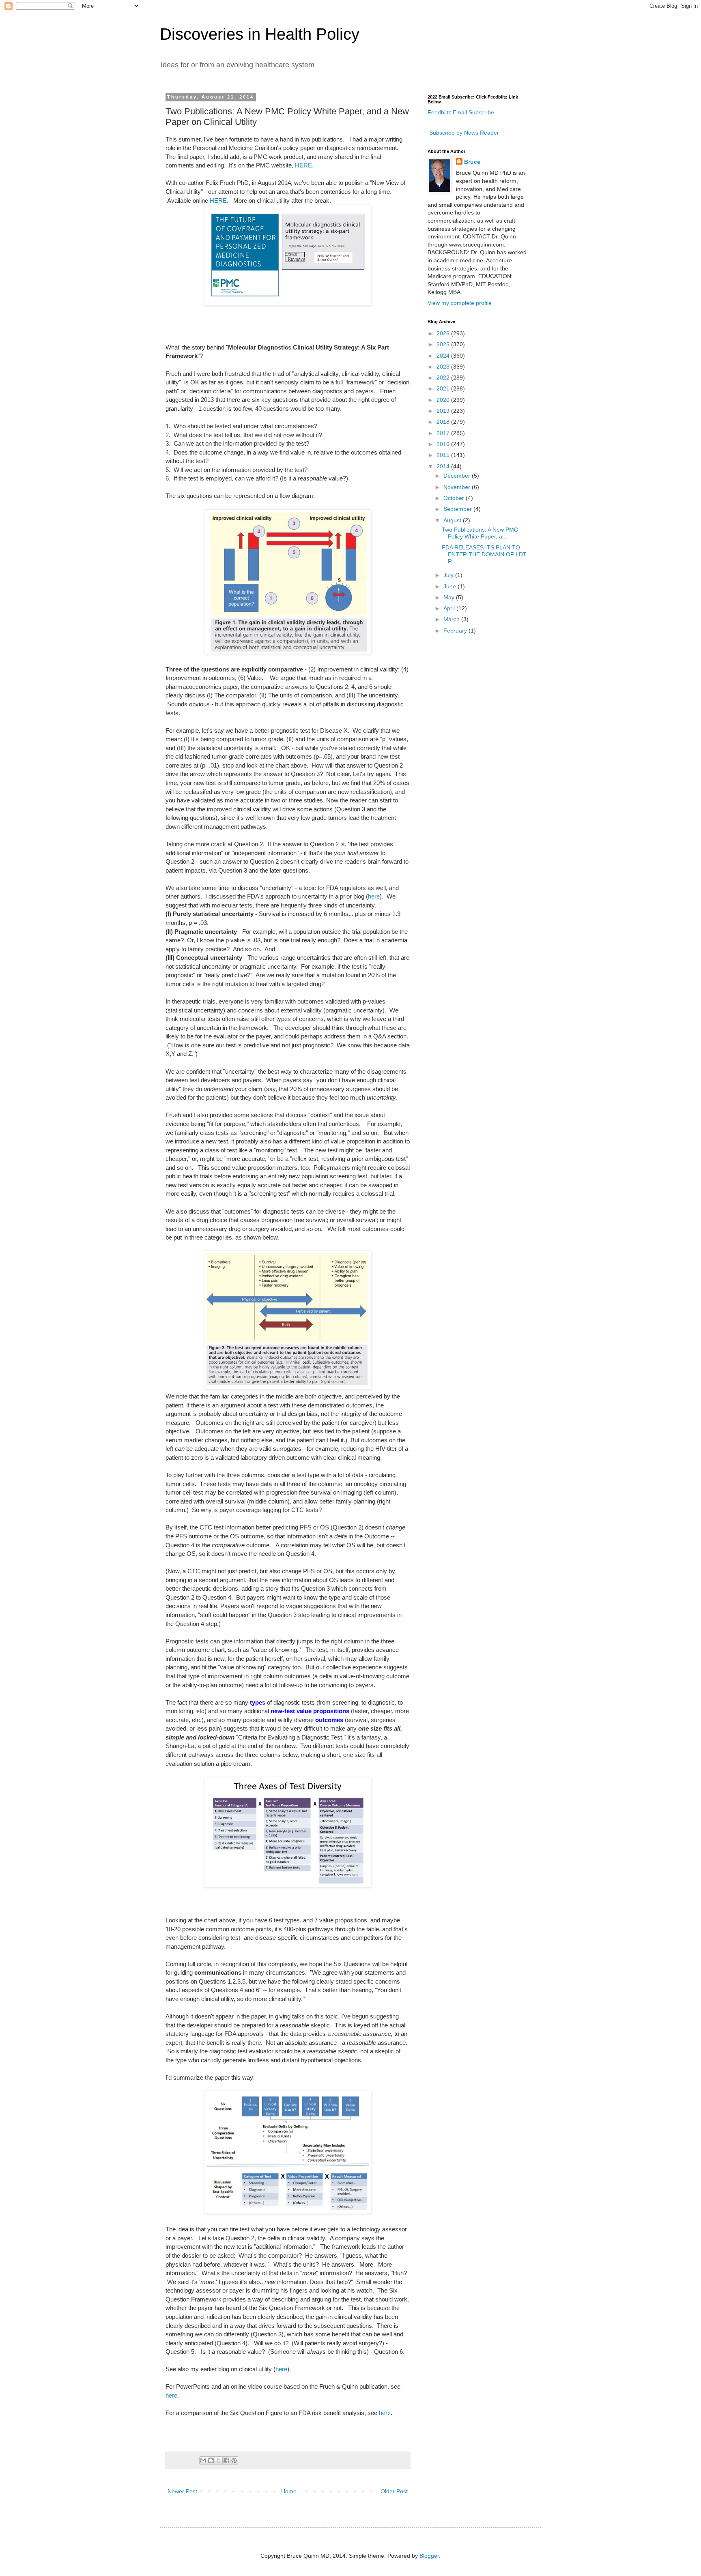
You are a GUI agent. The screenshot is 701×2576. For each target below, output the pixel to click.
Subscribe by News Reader (463, 133)
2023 (444, 367)
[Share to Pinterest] (234, 2460)
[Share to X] (219, 2460)
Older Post (394, 2491)
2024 (444, 356)
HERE (303, 165)
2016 (444, 444)
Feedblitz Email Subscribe (461, 112)
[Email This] (203, 2460)
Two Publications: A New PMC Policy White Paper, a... (480, 533)
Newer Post (182, 2491)
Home (289, 2491)
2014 (444, 466)
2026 (444, 333)
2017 (444, 433)
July (449, 575)
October (455, 498)
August (453, 520)
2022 (444, 377)
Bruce (472, 162)
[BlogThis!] (211, 2460)
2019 (444, 411)
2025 (444, 344)
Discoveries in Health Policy (260, 34)
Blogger (429, 2556)
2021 (444, 388)
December (458, 476)
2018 (444, 422)
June (450, 586)
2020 (444, 400)
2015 (444, 455)
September (458, 509)
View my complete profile (460, 303)
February (456, 631)
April (450, 608)
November (458, 487)
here (374, 896)
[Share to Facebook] (226, 2460)
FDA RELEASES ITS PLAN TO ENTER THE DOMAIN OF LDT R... (484, 554)
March (452, 619)
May (450, 597)
